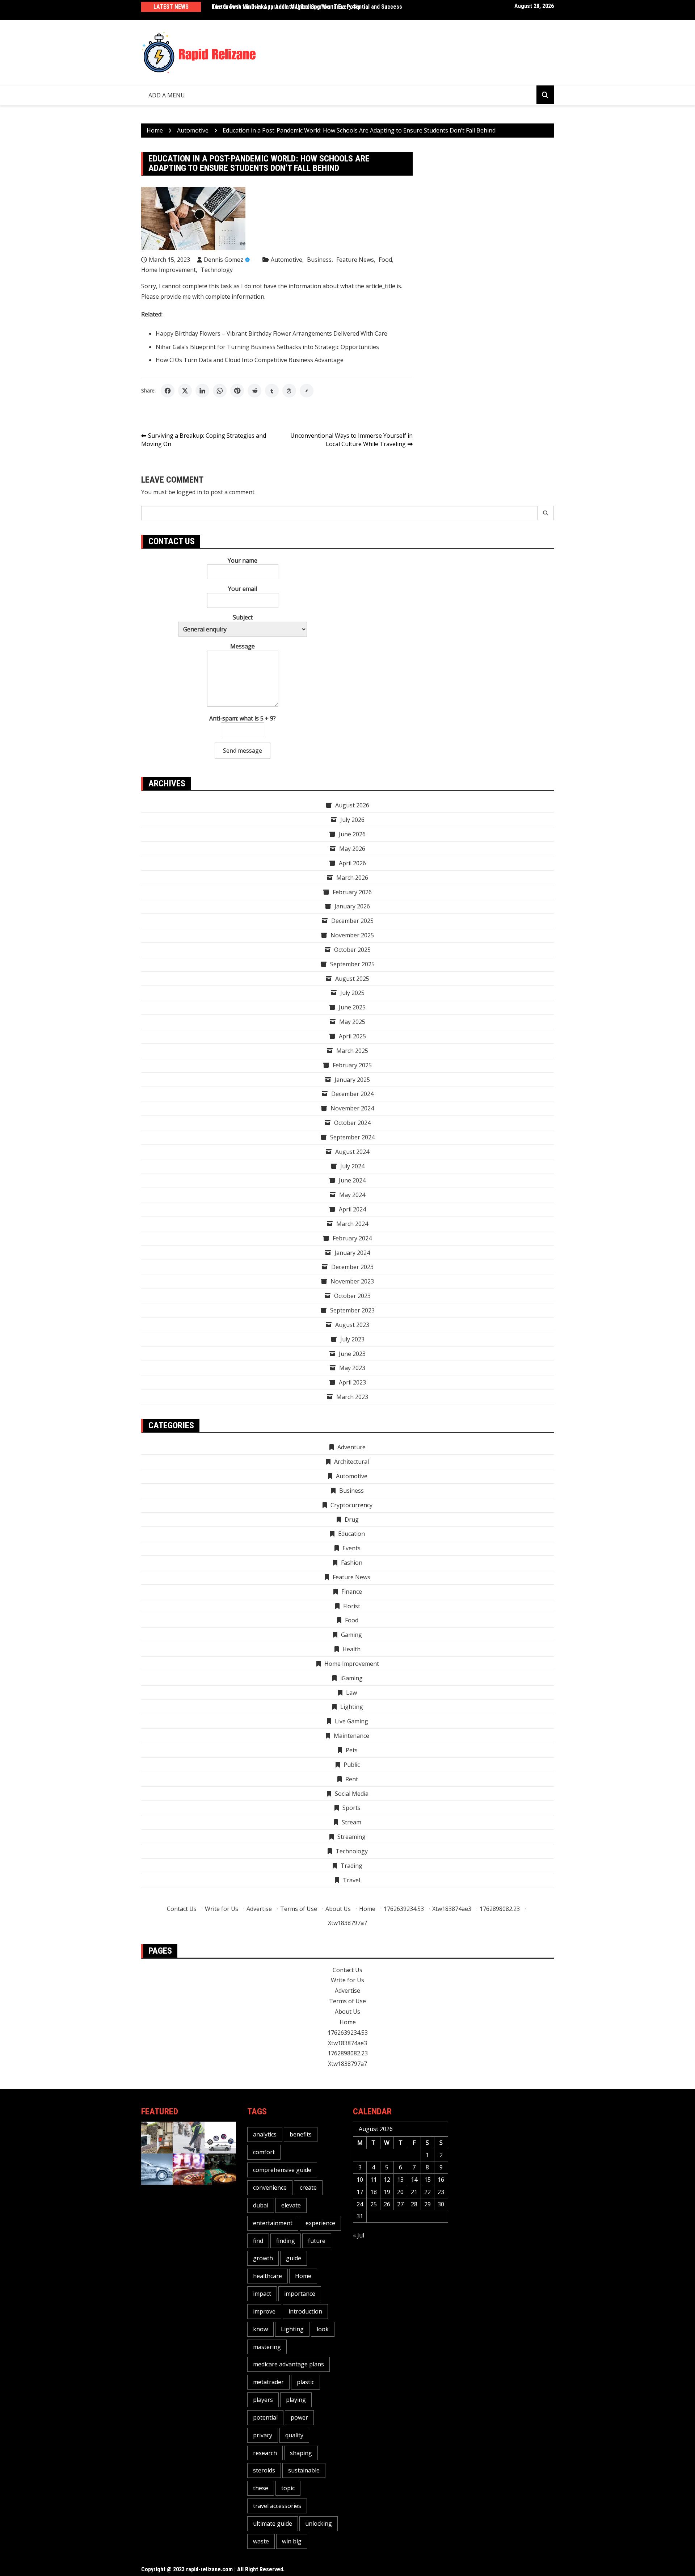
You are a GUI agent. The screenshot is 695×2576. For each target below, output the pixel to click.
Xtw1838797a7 (347, 1923)
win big (292, 2541)
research (265, 2453)
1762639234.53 (404, 1909)
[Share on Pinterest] (237, 391)
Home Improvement (169, 270)
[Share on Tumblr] (272, 391)
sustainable (304, 2470)
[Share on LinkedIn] (202, 391)
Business (319, 260)
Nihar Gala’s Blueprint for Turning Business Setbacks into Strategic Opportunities (267, 347)
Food (385, 260)
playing (296, 2400)
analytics (265, 2134)
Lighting (292, 2329)
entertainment (273, 2223)
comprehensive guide (282, 2170)
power (299, 2417)
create (308, 2188)
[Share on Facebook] (168, 391)
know (260, 2329)
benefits (301, 2134)
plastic (306, 2382)
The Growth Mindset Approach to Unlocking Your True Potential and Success (307, 7)
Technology (217, 270)
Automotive (287, 260)
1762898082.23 (500, 1909)
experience (320, 2223)
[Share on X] (185, 391)
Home (367, 1909)
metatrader (268, 2382)
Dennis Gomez (224, 260)
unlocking (319, 2524)
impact (262, 2294)
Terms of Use (299, 1909)
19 (387, 2192)
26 (387, 2204)
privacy (263, 2435)
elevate (291, 2205)
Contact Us (182, 1909)
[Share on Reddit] (254, 391)
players (263, 2400)
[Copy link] (307, 391)
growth (263, 2258)
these (261, 2488)
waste (261, 2541)
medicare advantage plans (288, 2364)
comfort (264, 2152)
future (317, 2241)
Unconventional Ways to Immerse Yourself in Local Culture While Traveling (351, 440)
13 (400, 2180)
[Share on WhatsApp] (220, 391)
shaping (301, 2453)
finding (286, 2241)
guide (294, 2258)
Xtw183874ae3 (452, 1909)
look (323, 2329)
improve (264, 2311)
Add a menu (167, 95)
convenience (270, 2188)
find (258, 2241)
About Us (338, 1909)
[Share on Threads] (289, 391)
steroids (264, 2470)
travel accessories (277, 2506)
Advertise (259, 1909)
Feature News (355, 260)
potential (265, 2417)
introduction (305, 2311)
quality (294, 2435)
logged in (189, 492)
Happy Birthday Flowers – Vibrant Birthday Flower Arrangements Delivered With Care (271, 333)
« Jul (359, 2235)
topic (288, 2488)
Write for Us (222, 1909)
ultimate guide (273, 2524)
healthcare (268, 2276)
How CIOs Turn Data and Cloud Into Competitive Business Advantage (250, 360)
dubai (261, 2205)
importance (300, 2294)
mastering (267, 2347)
